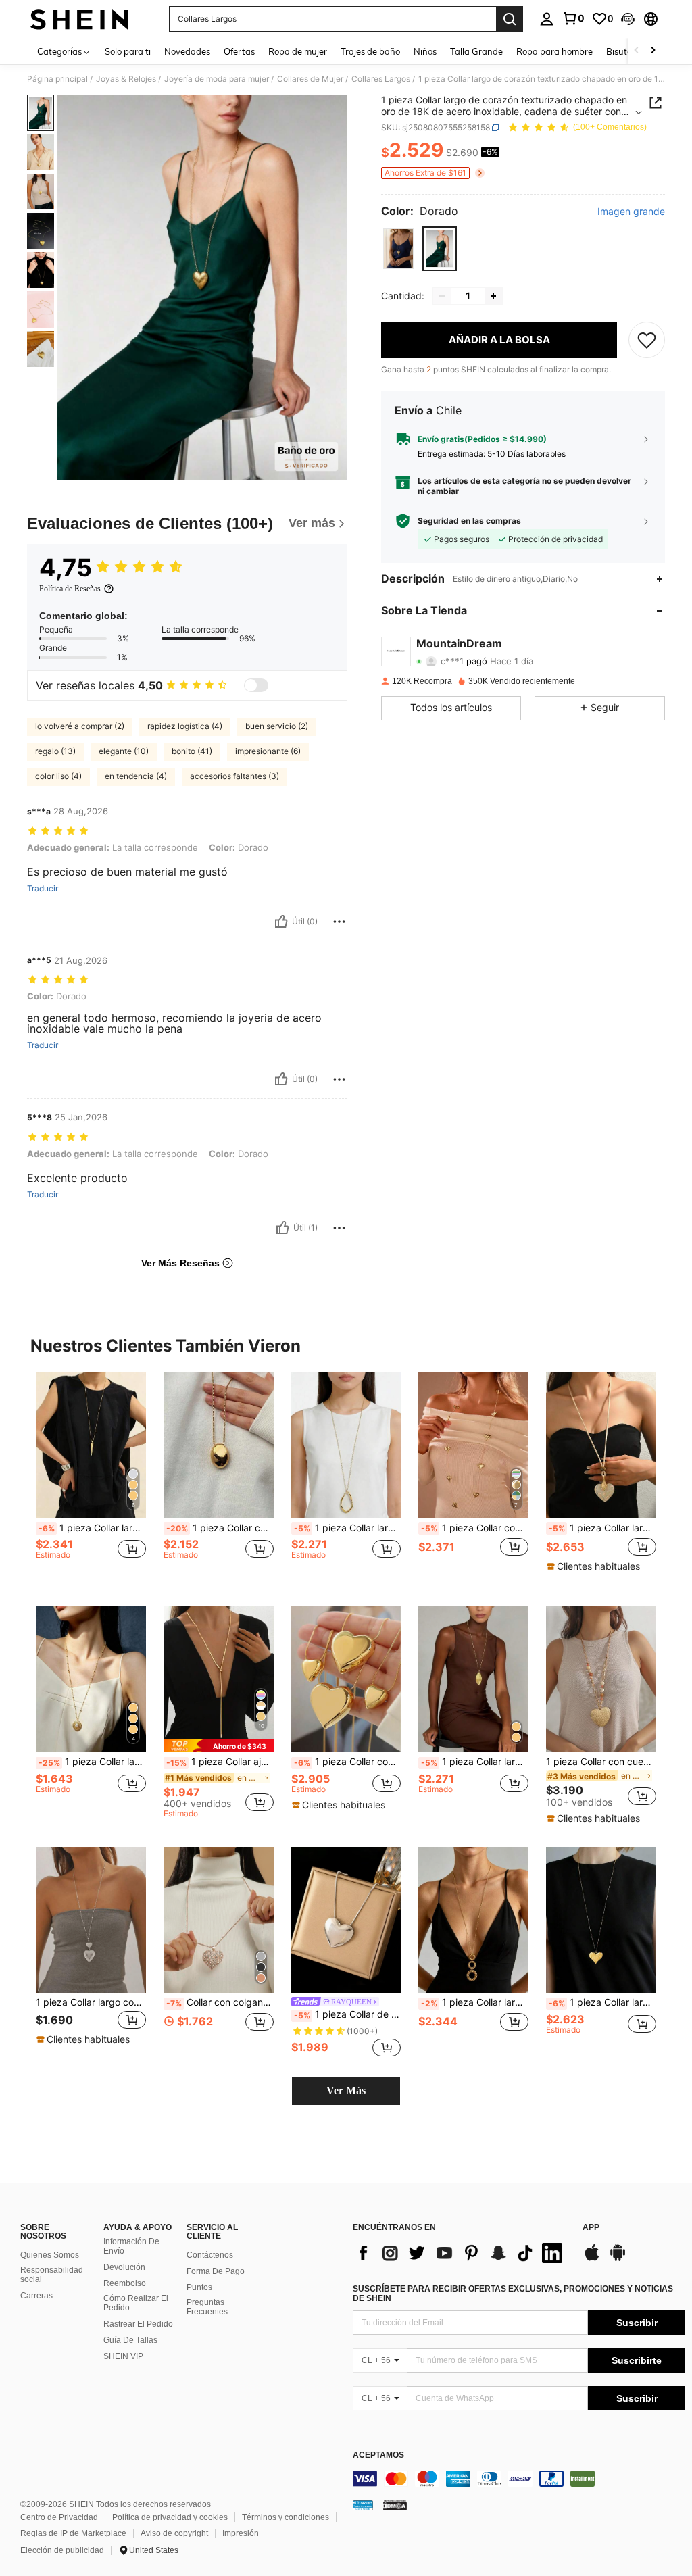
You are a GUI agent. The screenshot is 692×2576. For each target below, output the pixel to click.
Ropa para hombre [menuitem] (554, 51)
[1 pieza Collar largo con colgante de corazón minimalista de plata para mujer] (91, 1920)
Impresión (241, 2533)
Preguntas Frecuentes (207, 2307)
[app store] (592, 2259)
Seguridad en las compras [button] (469, 521)
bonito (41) (192, 751)
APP (591, 2228)
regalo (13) (55, 751)
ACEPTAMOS (378, 2455)
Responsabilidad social (52, 2275)
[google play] (618, 2259)
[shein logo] (79, 19)
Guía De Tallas (130, 2340)
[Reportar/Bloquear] (339, 922)
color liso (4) (58, 776)
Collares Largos (381, 79)
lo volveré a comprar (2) (80, 726)
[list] (461, 2253)
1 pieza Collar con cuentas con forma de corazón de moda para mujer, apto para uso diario (601, 1762)
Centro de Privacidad (59, 2517)
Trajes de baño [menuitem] (370, 51)
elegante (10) (124, 751)
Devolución (124, 2267)
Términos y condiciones (286, 2517)
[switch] (256, 685)
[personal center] (547, 19)
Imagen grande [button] (631, 212)
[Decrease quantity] (442, 296)
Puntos (199, 2287)
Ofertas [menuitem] (239, 51)
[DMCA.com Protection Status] (395, 2504)
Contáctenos (210, 2255)
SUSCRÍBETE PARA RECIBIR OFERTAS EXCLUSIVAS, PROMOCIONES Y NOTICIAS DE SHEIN (513, 2294)
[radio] (398, 248)
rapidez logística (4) (185, 726)
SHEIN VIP (123, 2356)
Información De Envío (131, 2246)
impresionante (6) (268, 751)
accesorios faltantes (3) (234, 776)
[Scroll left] (637, 51)
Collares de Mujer (310, 79)
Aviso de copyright (174, 2533)
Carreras (36, 2296)
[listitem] (91, 1478)
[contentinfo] (519, 2479)
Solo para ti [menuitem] (128, 51)
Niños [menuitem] (425, 51)
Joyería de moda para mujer (217, 79)
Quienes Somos (50, 2255)
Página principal (57, 79)
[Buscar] (510, 19)
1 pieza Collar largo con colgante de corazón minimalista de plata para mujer (91, 2002)
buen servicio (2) (277, 726)
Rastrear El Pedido (138, 2324)
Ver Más (346, 2090)
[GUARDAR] (647, 340)
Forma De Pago (216, 2271)
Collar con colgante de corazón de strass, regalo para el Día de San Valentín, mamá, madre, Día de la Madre (220, 2002)
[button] (628, 19)
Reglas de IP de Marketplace (73, 2533)
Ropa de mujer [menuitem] (298, 51)
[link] (573, 18)
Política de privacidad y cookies (170, 2517)
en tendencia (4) (136, 776)
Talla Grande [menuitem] (476, 51)
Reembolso (125, 2283)
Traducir (43, 889)
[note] (595, 1566)
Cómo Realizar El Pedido (136, 2303)
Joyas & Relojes (126, 79)
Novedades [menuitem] (187, 51)
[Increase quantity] (493, 296)
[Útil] (281, 922)
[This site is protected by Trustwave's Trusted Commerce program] (363, 2504)
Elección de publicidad (62, 2550)
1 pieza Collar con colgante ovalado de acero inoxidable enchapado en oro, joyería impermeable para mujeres (220, 1528)
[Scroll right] (653, 51)
